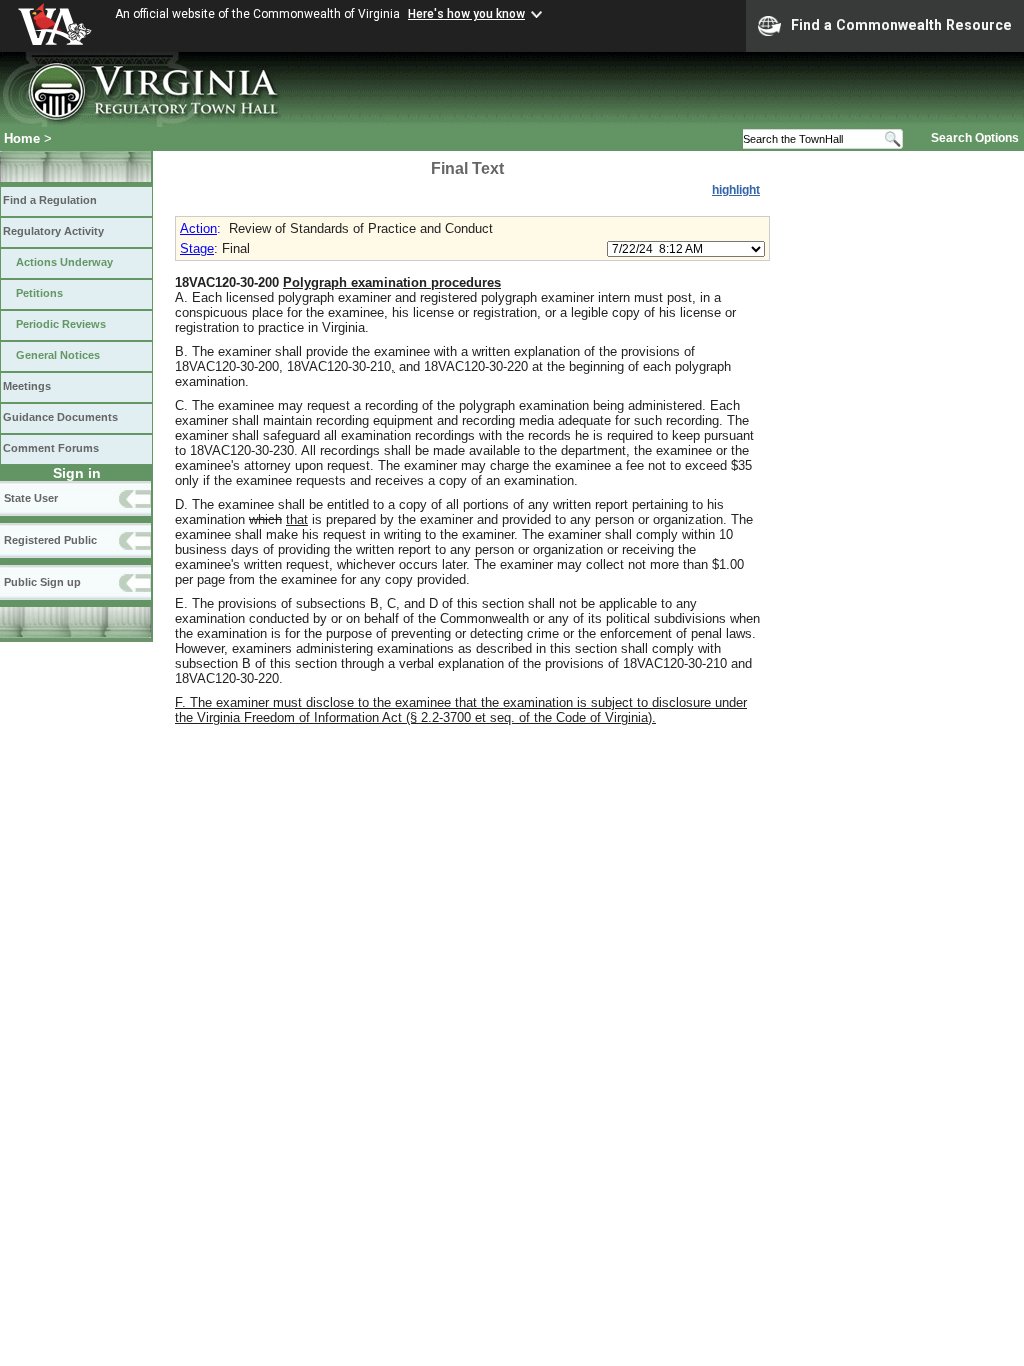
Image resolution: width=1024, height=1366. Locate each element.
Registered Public (50, 540)
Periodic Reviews (61, 324)
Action (198, 228)
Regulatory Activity (53, 231)
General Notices (58, 355)
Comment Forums (51, 448)
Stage (197, 248)
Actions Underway (64, 262)
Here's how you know (466, 14)
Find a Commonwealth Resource (901, 25)
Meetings (27, 386)
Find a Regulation (50, 200)
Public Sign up (42, 582)
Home (22, 138)
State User (31, 498)
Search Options (975, 138)
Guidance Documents (60, 417)
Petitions (39, 293)
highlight (736, 190)
